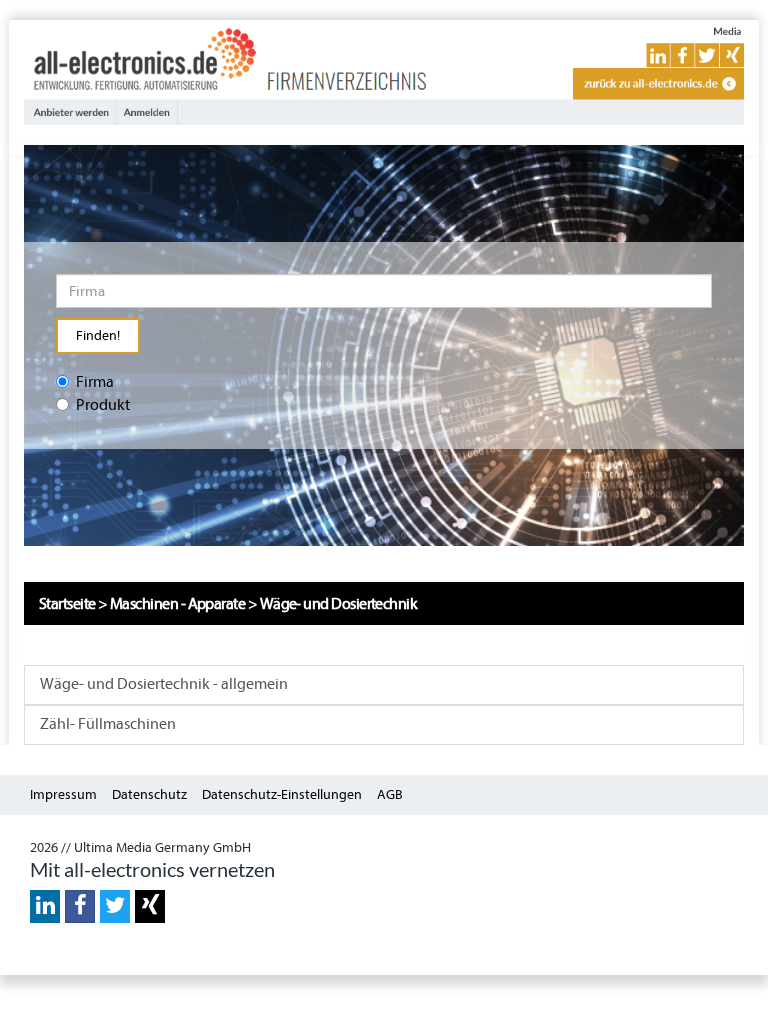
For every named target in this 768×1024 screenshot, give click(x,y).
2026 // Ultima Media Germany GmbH (140, 847)
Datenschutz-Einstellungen (282, 794)
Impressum (63, 794)
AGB (390, 794)
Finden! (98, 335)
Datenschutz (149, 794)
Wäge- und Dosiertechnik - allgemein (164, 684)
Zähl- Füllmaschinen (108, 724)
